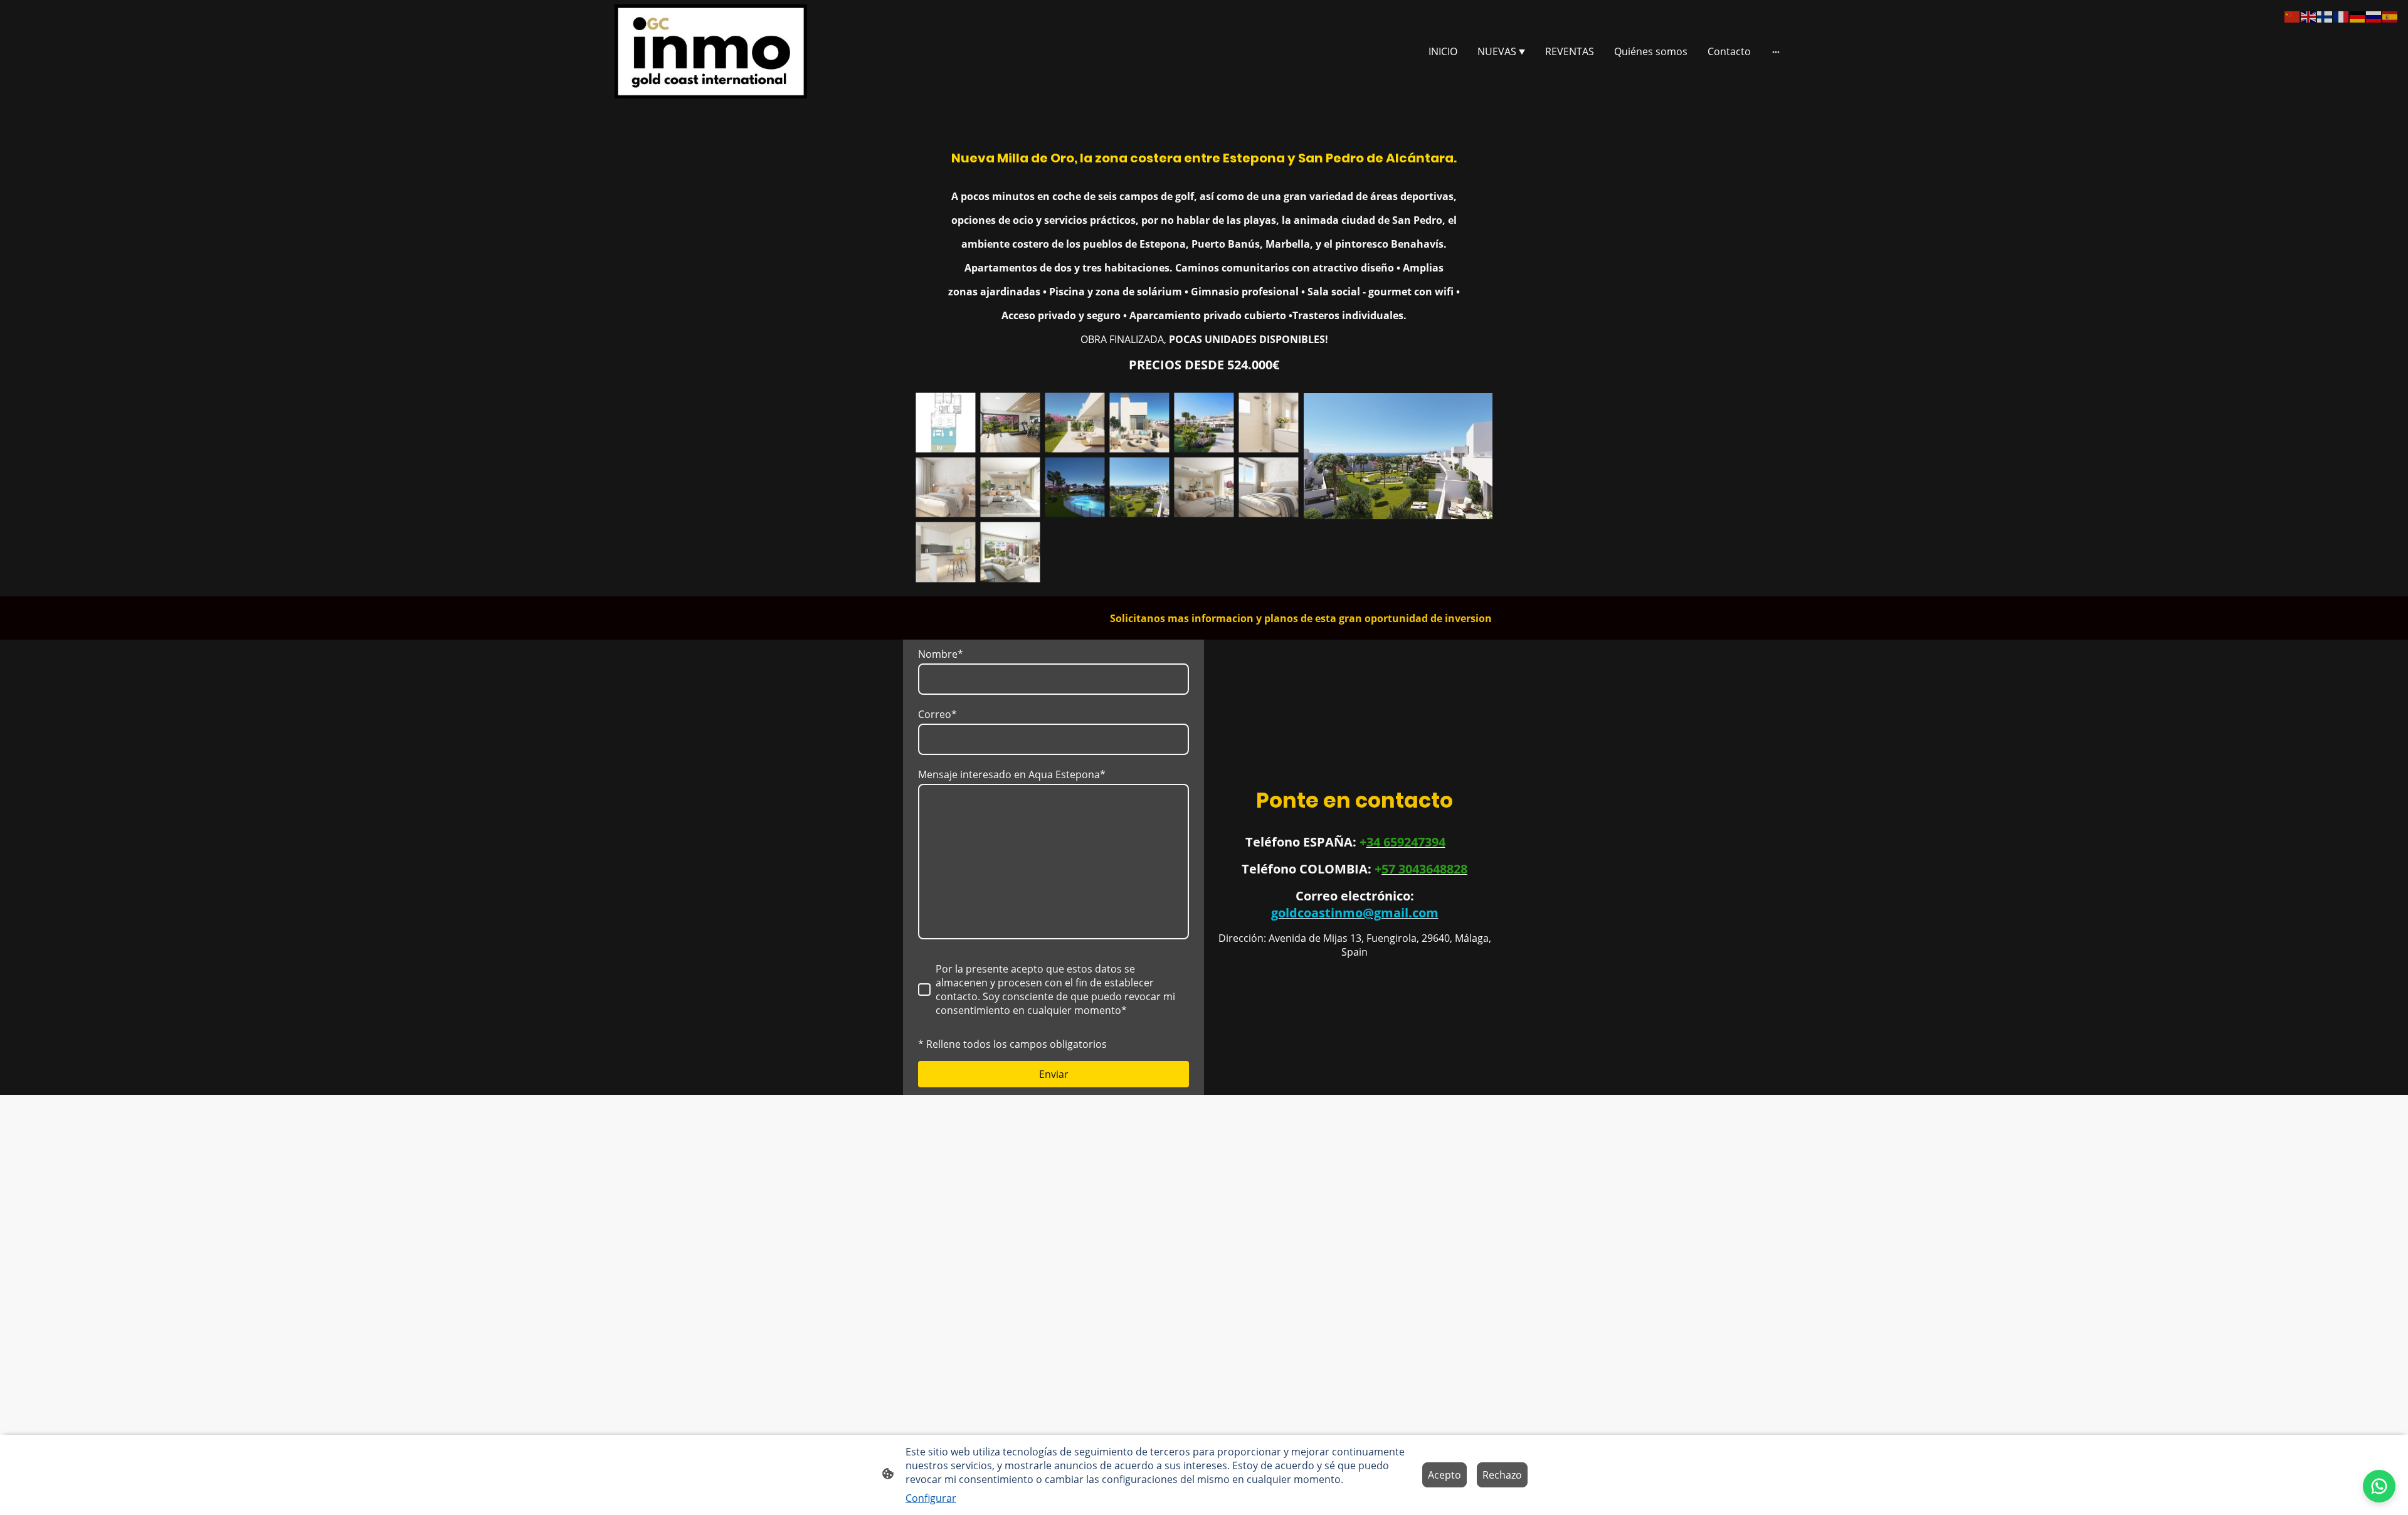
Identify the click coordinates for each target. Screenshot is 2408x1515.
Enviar (1054, 1074)
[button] (2293, 16)
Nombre (941, 654)
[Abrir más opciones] (1776, 51)
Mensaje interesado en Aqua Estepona (1012, 774)
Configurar (931, 1498)
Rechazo (1502, 1475)
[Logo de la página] (711, 51)
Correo (937, 714)
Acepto (1444, 1475)
